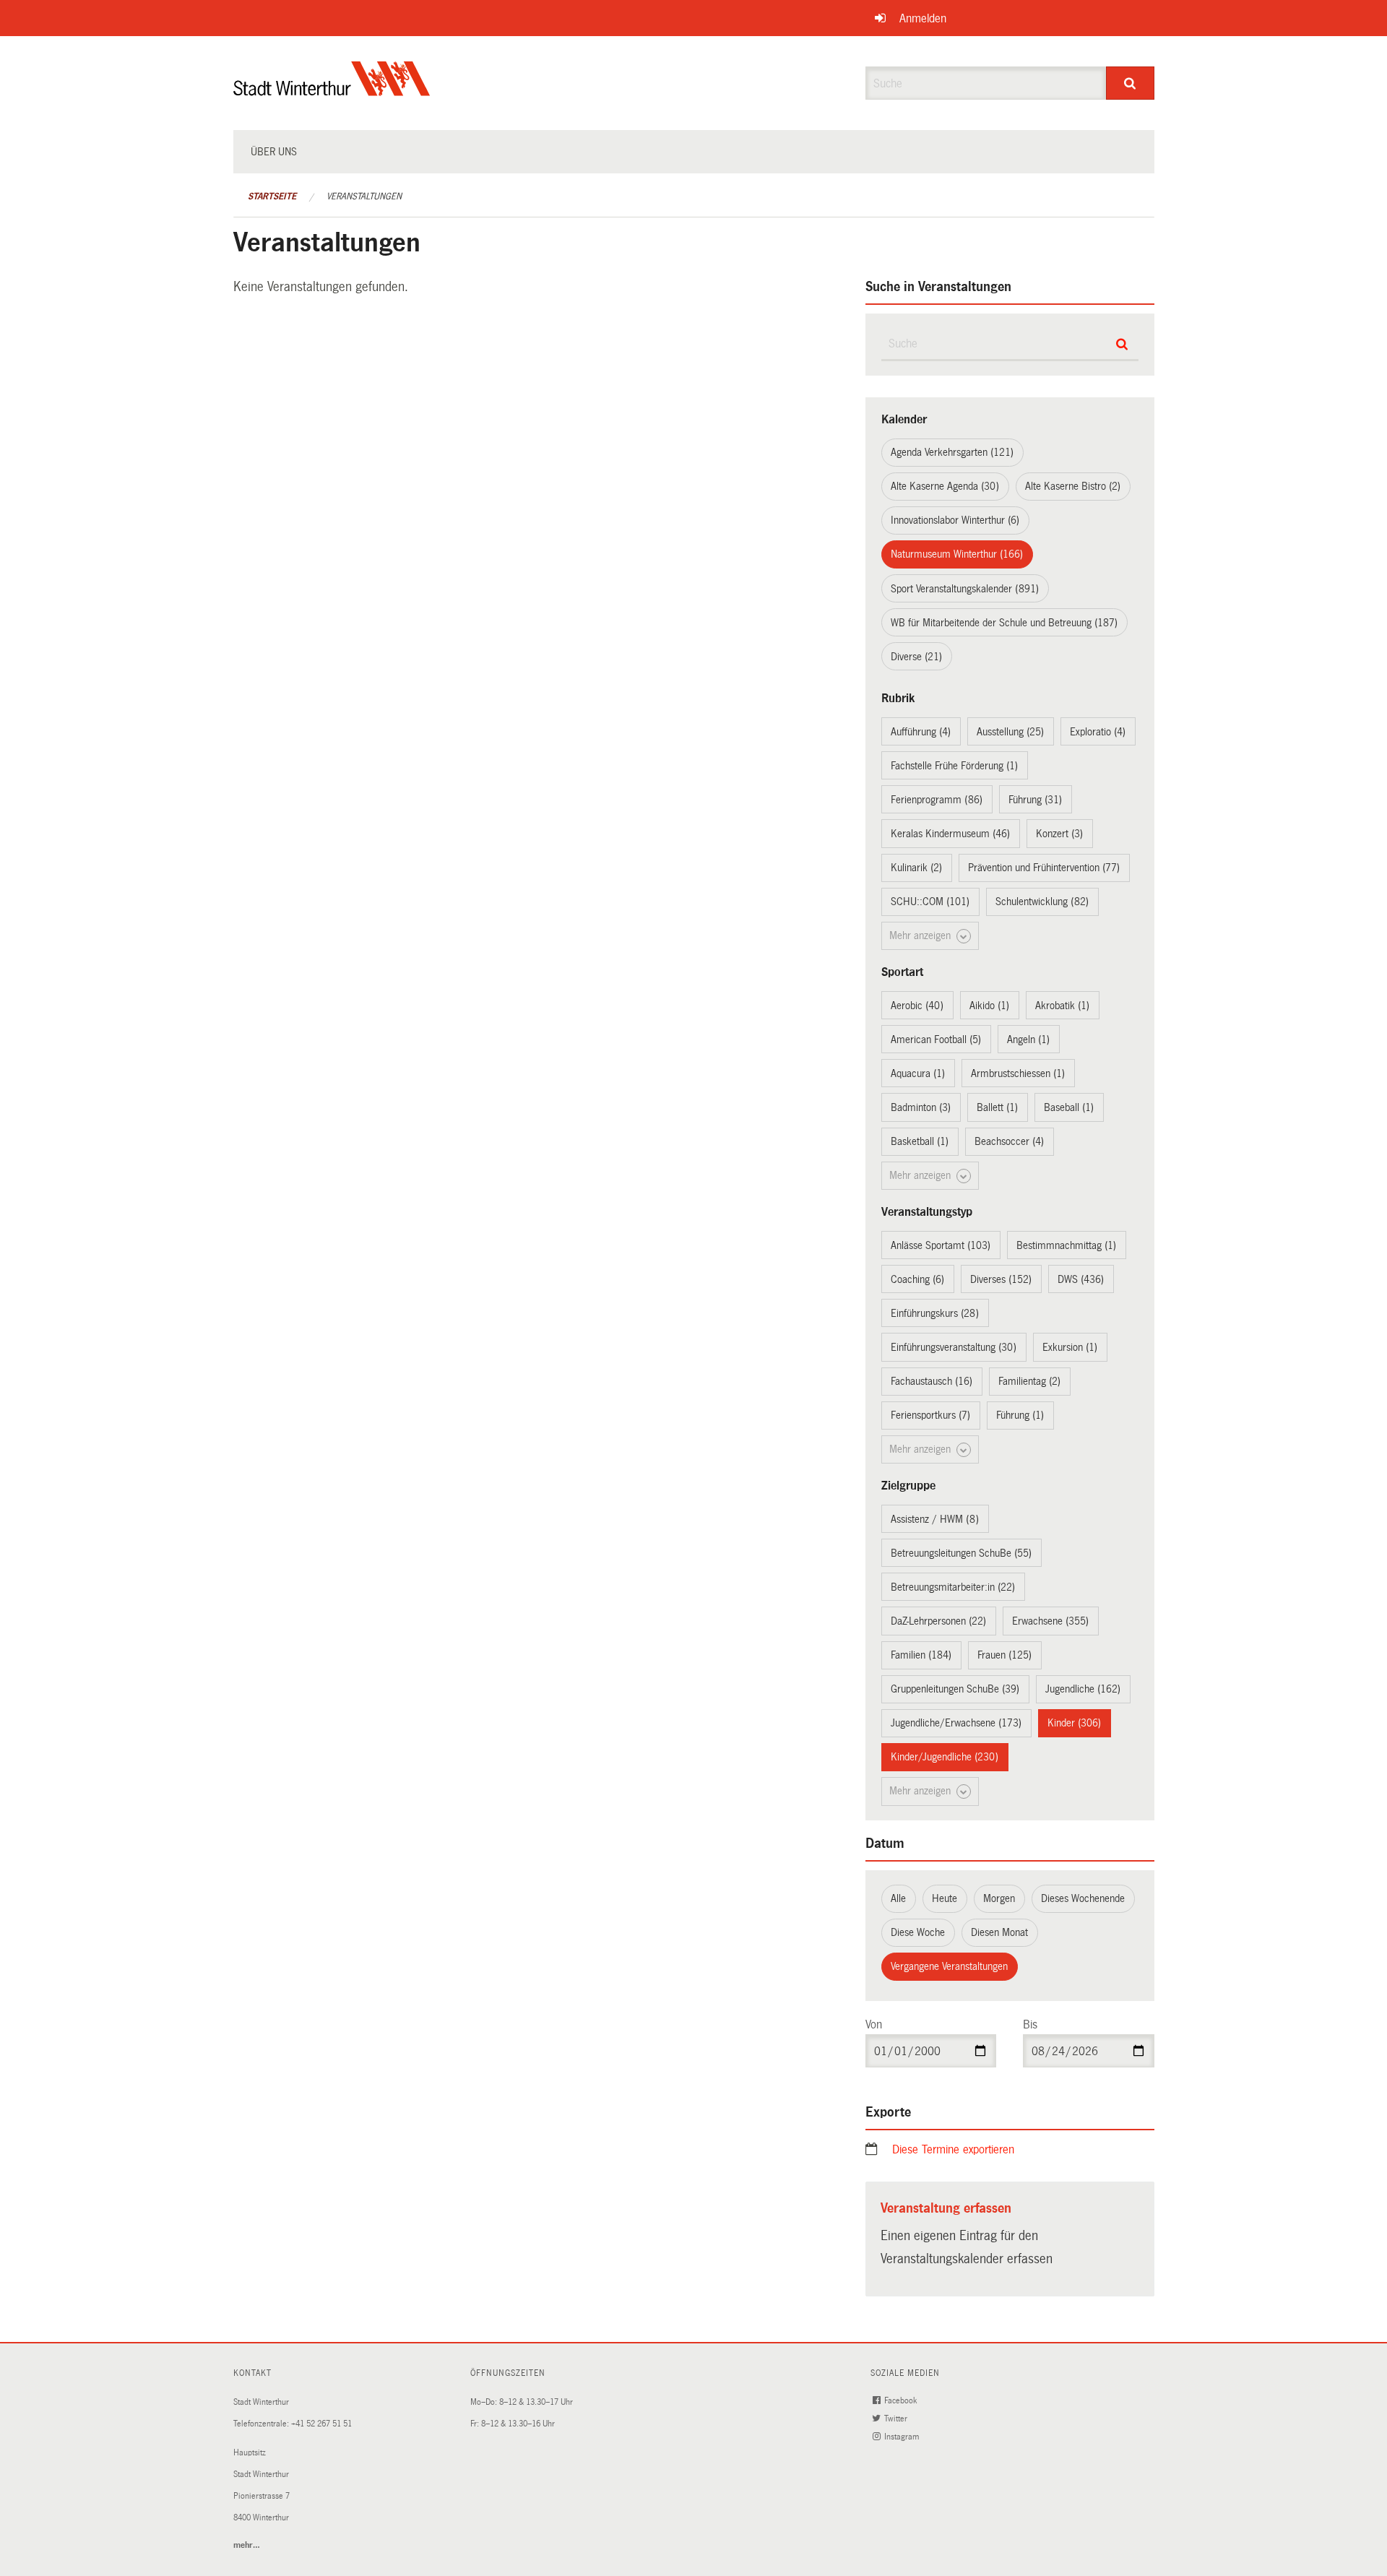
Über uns (274, 152)
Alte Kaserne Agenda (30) (945, 486)
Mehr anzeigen (921, 935)
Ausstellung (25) (1010, 732)
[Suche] (1130, 83)
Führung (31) (1035, 800)
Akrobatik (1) (1062, 1006)
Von (874, 2024)
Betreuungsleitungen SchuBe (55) (961, 1553)
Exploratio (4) (1098, 732)
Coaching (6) (917, 1279)
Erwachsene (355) (1050, 1621)
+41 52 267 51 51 (321, 2424)
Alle (898, 1898)
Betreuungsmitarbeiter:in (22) (953, 1587)
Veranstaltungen (364, 196)
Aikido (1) (989, 1006)
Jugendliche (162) (1083, 1689)
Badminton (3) (921, 1107)
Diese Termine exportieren (953, 2149)
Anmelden (923, 18)
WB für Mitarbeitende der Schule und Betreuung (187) (1004, 623)
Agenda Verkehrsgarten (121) (952, 452)
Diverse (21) (916, 657)
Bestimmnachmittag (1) (1066, 1245)
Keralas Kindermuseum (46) (950, 834)
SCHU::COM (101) (930, 902)
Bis (1030, 2024)
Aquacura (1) (918, 1073)
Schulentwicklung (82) (1042, 902)
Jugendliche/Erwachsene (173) (956, 1723)
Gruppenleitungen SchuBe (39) (955, 1689)
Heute (945, 1898)
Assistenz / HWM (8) (935, 1519)
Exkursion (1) (1070, 1347)
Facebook (902, 2401)
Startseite (272, 196)
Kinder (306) (1074, 1723)
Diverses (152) (1001, 1279)
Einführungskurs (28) (935, 1313)
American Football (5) (936, 1040)
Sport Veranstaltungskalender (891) (965, 589)
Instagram (903, 2437)
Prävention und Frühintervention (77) (1044, 868)
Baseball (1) (1069, 1107)
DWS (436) (1081, 1279)
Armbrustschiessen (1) (1018, 1073)
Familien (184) (921, 1655)
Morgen (999, 1898)
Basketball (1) (920, 1141)
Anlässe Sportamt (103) (941, 1245)
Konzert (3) (1059, 834)
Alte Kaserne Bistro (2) (1073, 486)
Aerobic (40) (917, 1006)
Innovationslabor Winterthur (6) (955, 520)
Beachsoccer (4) (1009, 1141)
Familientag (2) (1029, 1381)
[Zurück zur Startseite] (332, 91)
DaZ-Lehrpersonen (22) (938, 1621)
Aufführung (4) (921, 732)
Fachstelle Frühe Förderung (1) (954, 766)
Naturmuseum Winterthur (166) (957, 554)
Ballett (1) (997, 1107)
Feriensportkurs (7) (930, 1415)
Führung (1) (1020, 1415)
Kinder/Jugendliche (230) (945, 1757)
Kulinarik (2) (916, 868)
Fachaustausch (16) (932, 1381)
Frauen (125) (1004, 1655)
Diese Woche (918, 1932)
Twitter (897, 2419)
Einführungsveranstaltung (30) (954, 1347)
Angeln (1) (1028, 1040)
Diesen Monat (999, 1932)
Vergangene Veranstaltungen (949, 1966)
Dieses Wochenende (1083, 1898)
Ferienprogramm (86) (937, 800)
